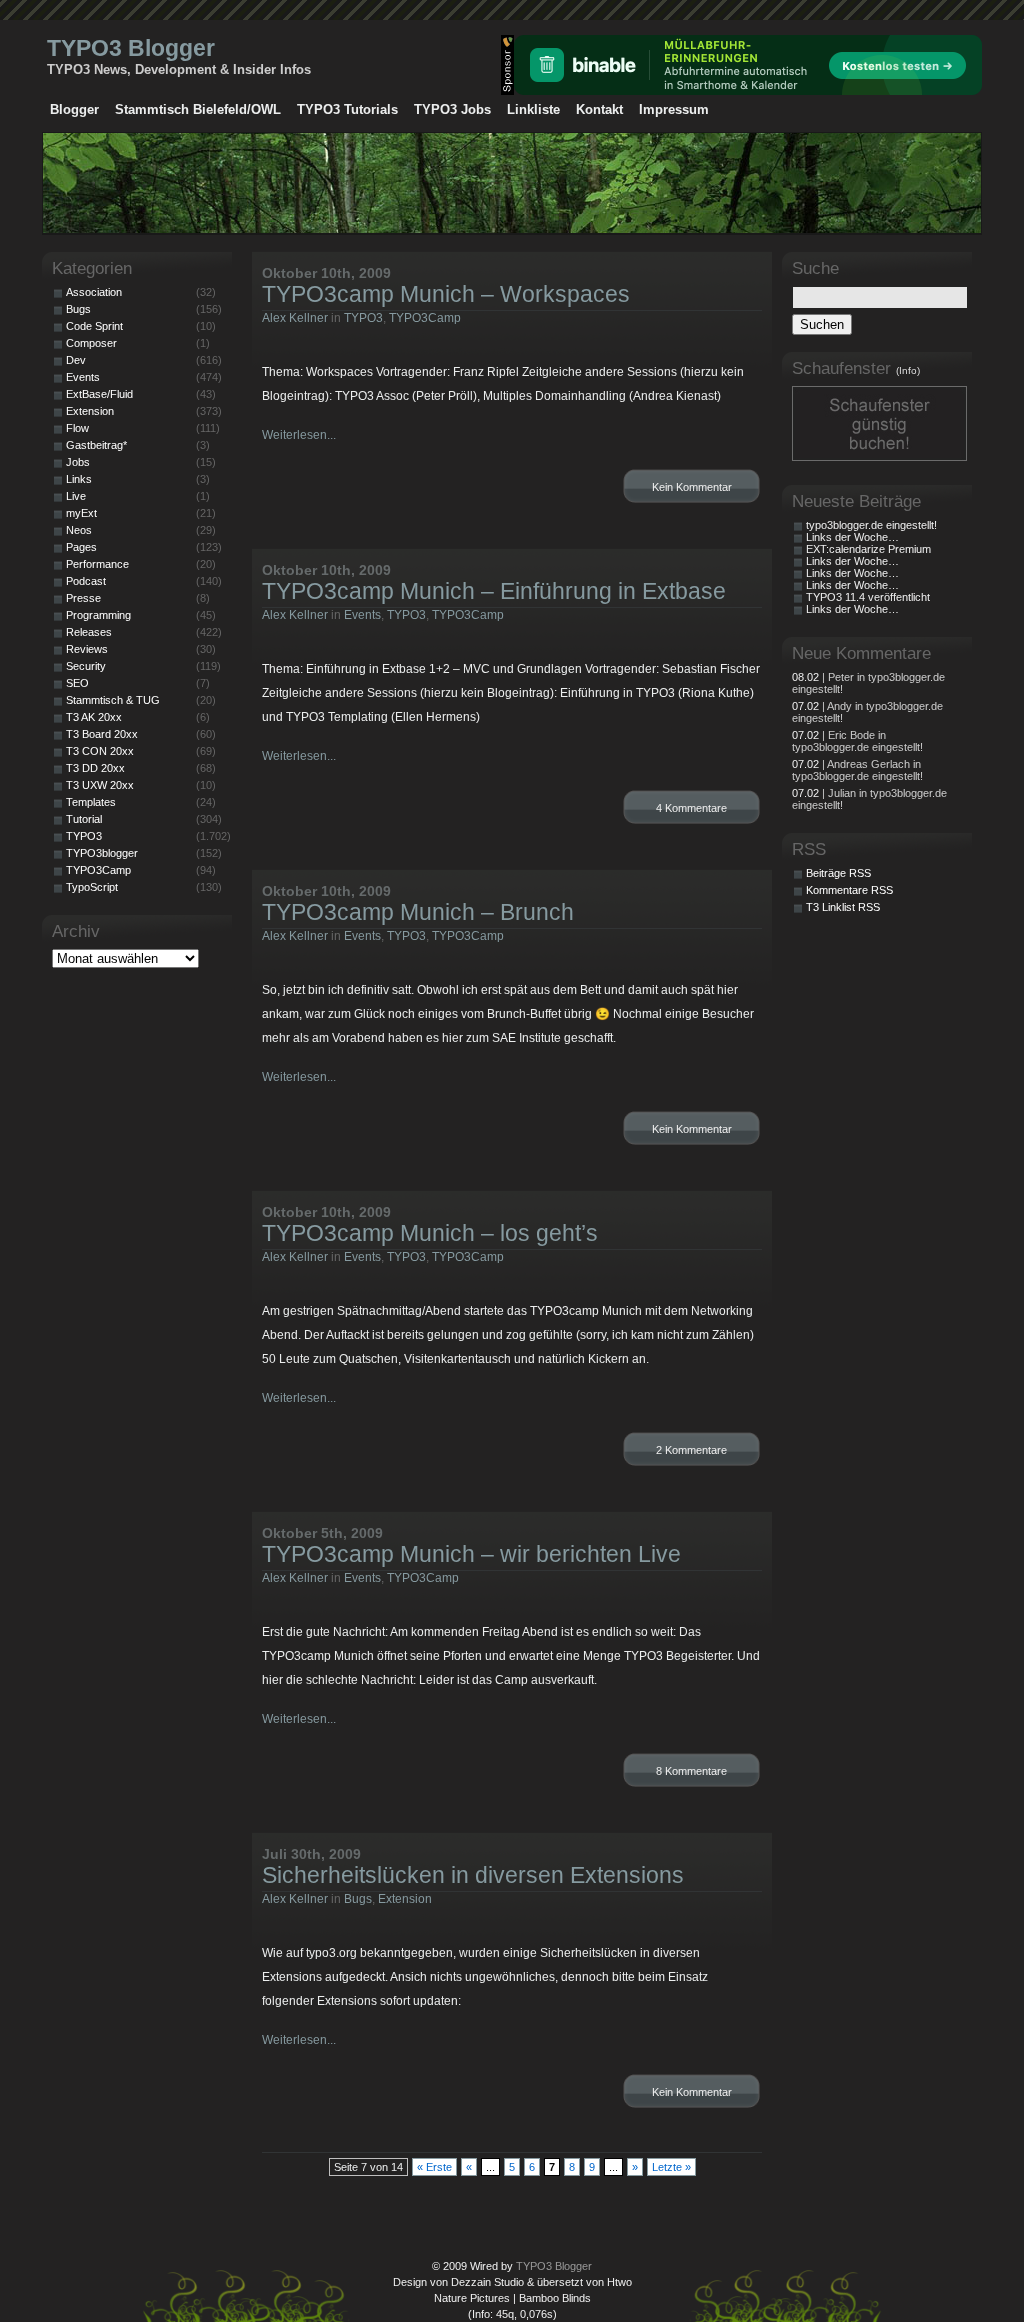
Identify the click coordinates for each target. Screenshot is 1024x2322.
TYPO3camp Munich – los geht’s (430, 1233)
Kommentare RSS (849, 890)
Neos (79, 530)
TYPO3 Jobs (452, 109)
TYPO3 (363, 318)
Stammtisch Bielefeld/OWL (198, 109)
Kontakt (599, 109)
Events (362, 615)
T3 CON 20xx (100, 751)
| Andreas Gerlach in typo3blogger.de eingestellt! (857, 770)
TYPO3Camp (425, 318)
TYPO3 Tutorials (347, 109)
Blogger (74, 109)
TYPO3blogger (102, 853)
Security (86, 666)
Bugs (358, 1899)
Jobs (78, 462)
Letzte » (671, 2167)
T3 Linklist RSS (843, 907)
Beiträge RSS (838, 873)
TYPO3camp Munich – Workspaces (446, 294)
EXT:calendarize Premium (868, 549)
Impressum (674, 109)
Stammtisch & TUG (113, 700)
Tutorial (84, 819)
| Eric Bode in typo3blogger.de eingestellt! (857, 741)
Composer (91, 343)
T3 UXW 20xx (100, 785)
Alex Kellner (295, 318)
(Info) (908, 370)
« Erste (434, 2167)
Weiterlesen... (299, 435)
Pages (81, 547)
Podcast (86, 581)
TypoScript (92, 887)
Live (76, 496)
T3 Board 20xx (102, 734)
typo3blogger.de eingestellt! (871, 525)
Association (94, 292)
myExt (81, 513)
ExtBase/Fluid (99, 394)
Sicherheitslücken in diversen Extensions (473, 1875)
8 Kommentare (691, 1771)
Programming (98, 615)
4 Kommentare (691, 808)
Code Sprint (94, 326)
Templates (91, 802)
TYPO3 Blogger (131, 48)
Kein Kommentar (692, 487)
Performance (97, 564)
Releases (89, 632)
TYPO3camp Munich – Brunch (418, 912)
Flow (77, 428)
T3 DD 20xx (95, 768)
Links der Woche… (852, 537)
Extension (405, 1899)
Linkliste (533, 109)
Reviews (87, 649)
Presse (83, 598)
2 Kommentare (691, 1450)
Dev (76, 360)
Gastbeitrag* (96, 445)
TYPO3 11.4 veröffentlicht (868, 597)
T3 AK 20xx (94, 717)
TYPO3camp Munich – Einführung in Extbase (494, 591)
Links (79, 479)
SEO (77, 683)
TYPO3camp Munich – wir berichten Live (471, 1554)
